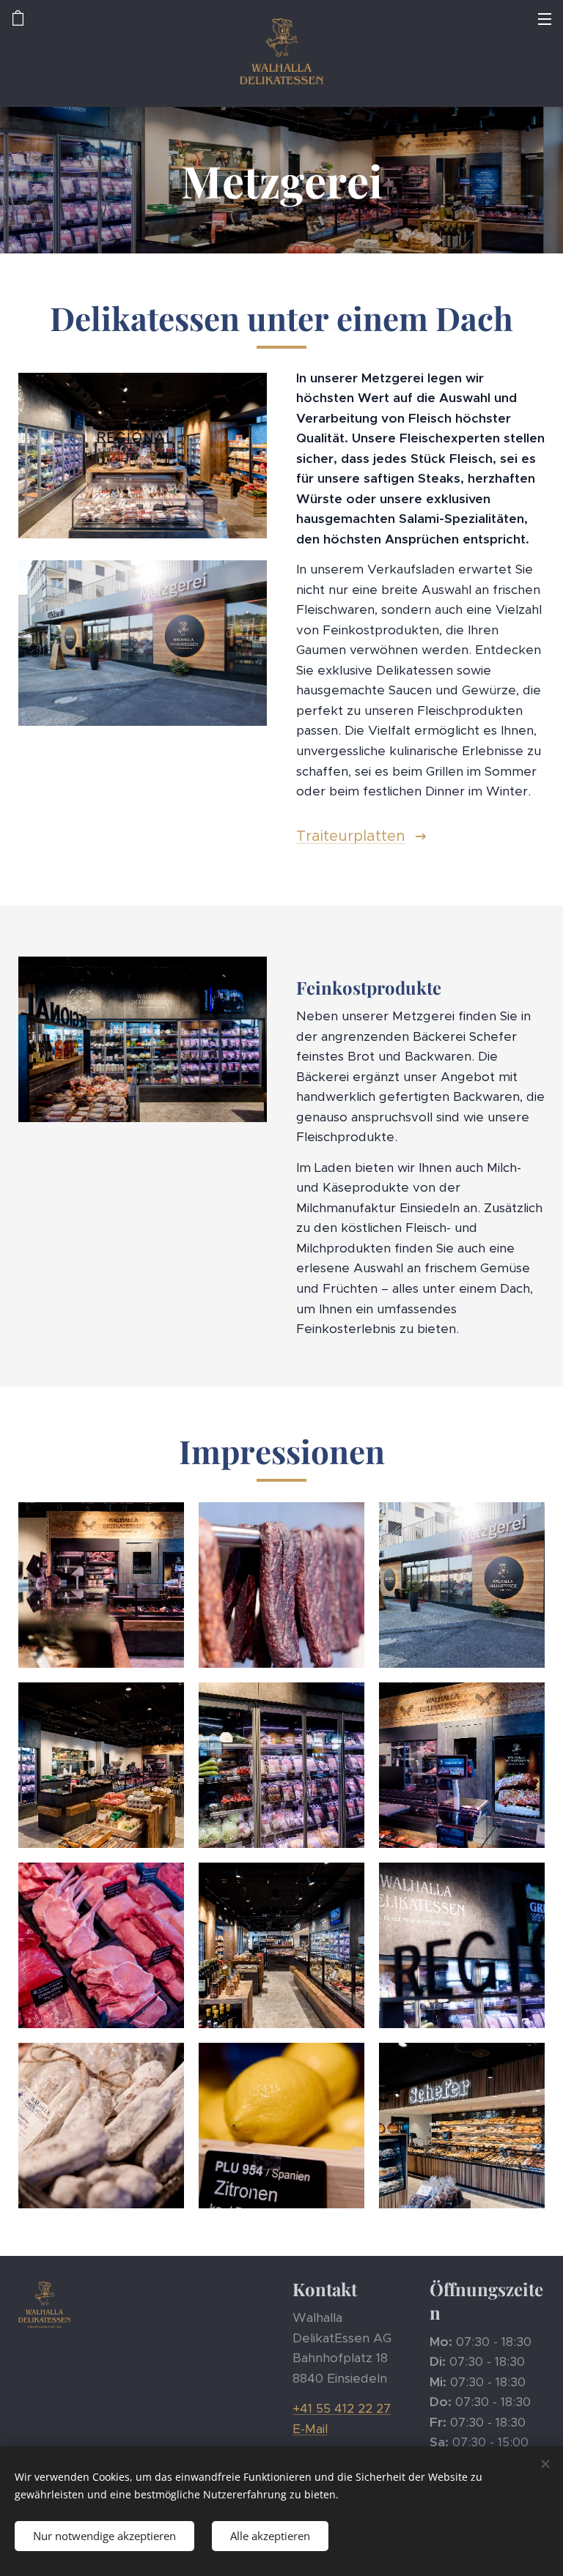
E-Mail (310, 2429)
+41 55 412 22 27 (342, 2408)
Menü (545, 18)
